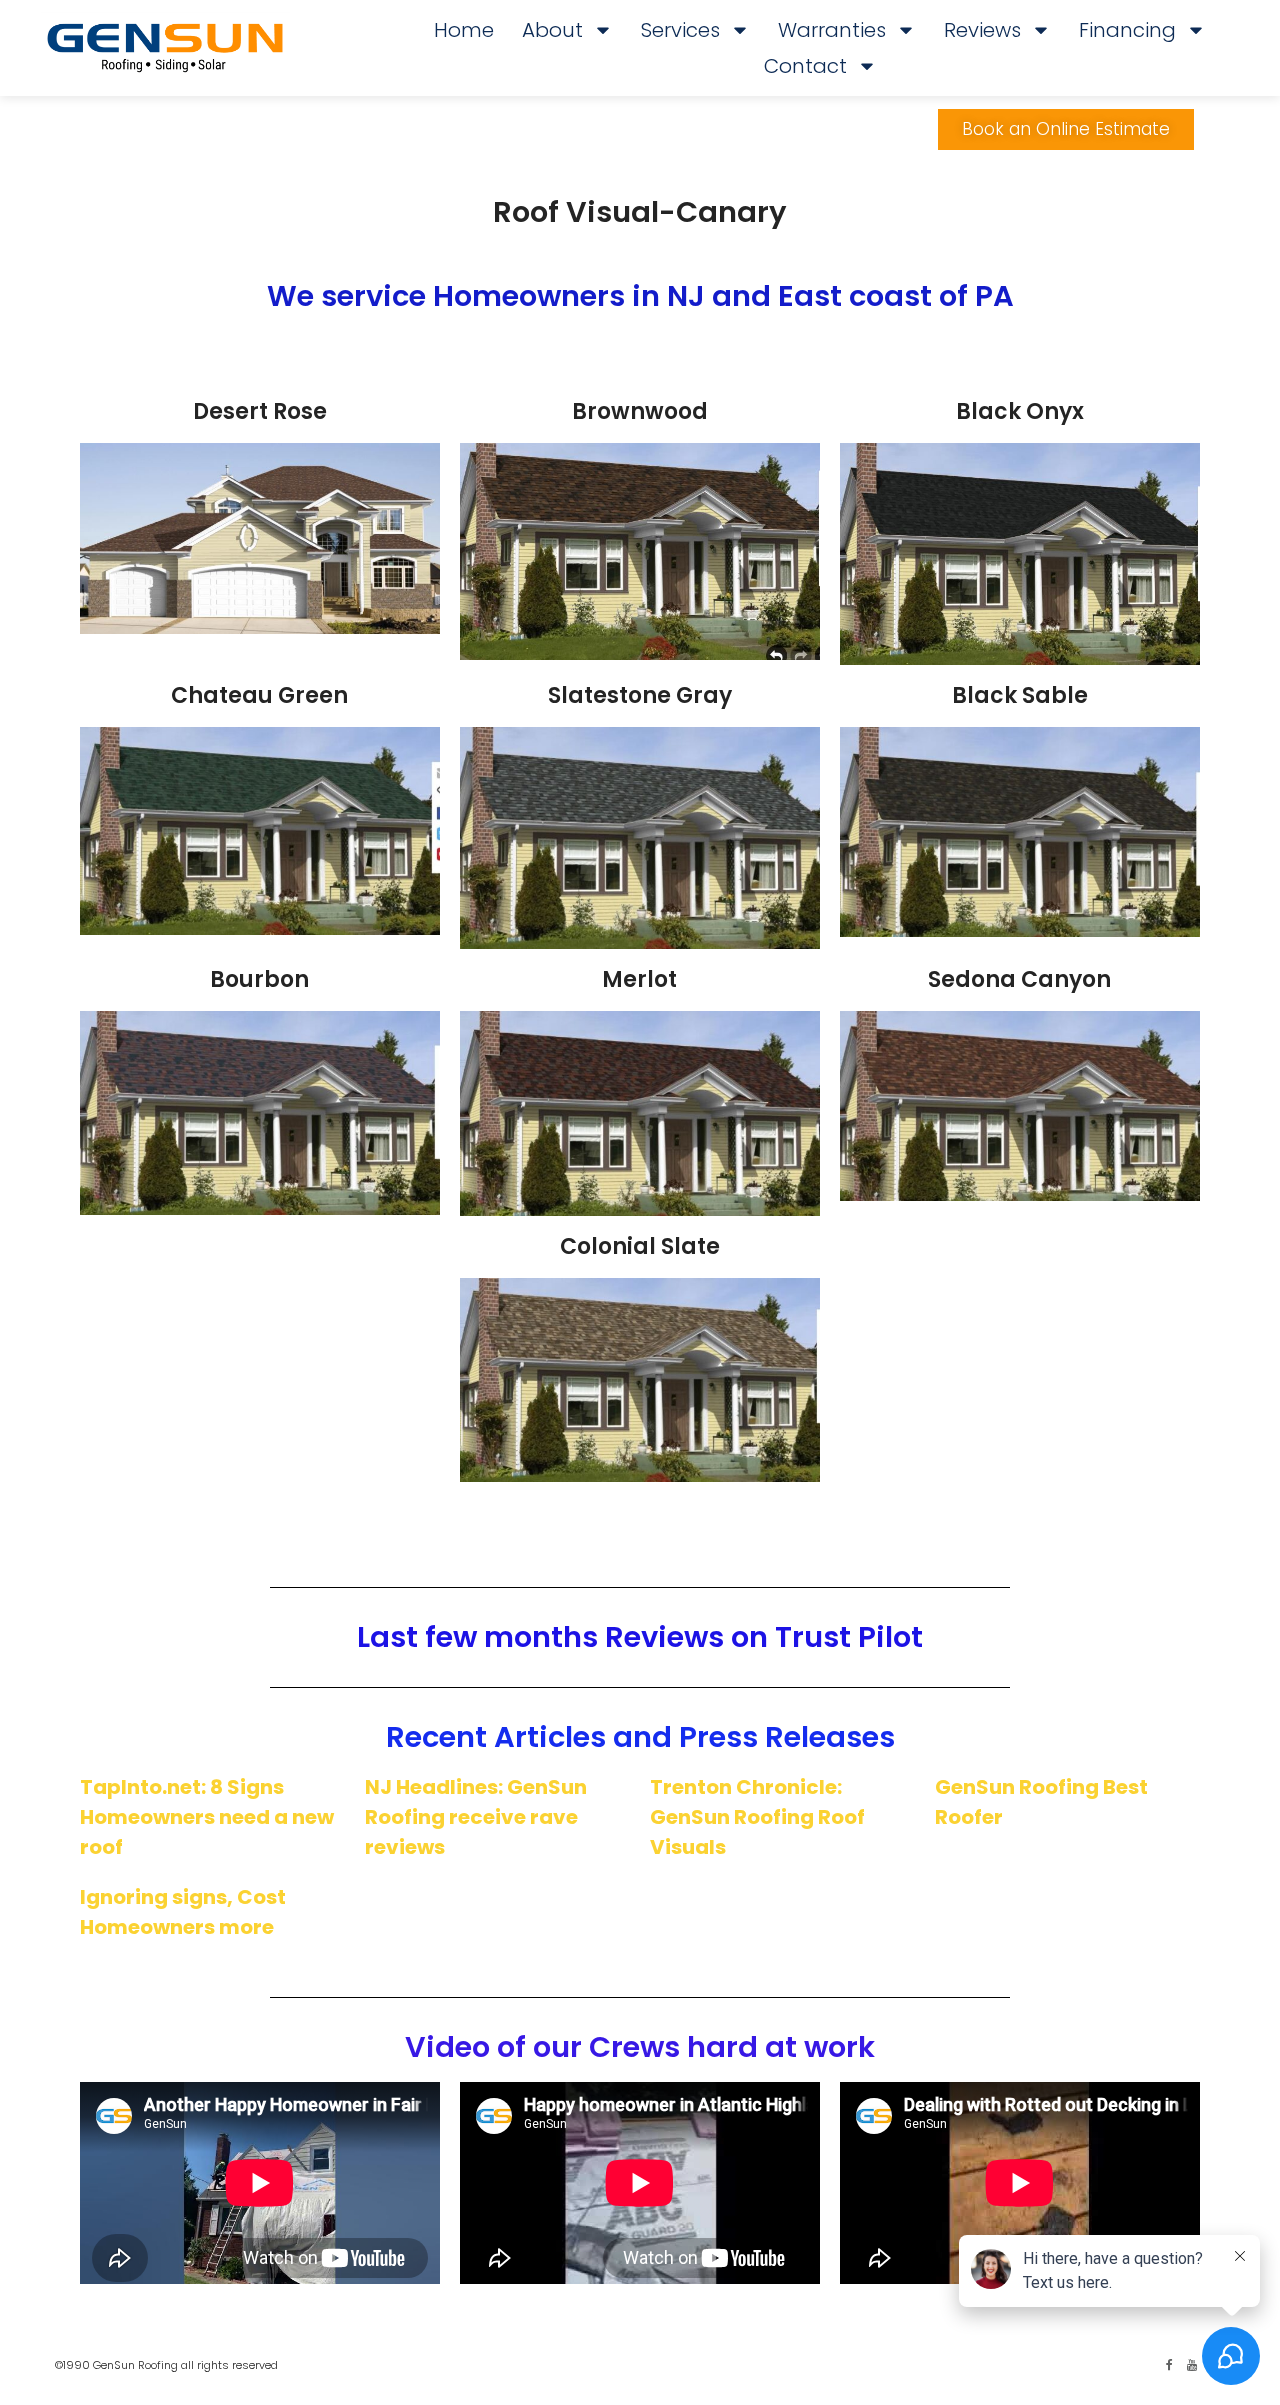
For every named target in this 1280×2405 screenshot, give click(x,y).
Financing (1127, 30)
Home (464, 30)
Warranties (832, 30)
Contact (805, 66)
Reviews (982, 30)
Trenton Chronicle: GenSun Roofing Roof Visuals (757, 1817)
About (552, 30)
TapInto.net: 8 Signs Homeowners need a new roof (207, 1817)
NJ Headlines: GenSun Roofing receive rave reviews (476, 1817)
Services (680, 30)
